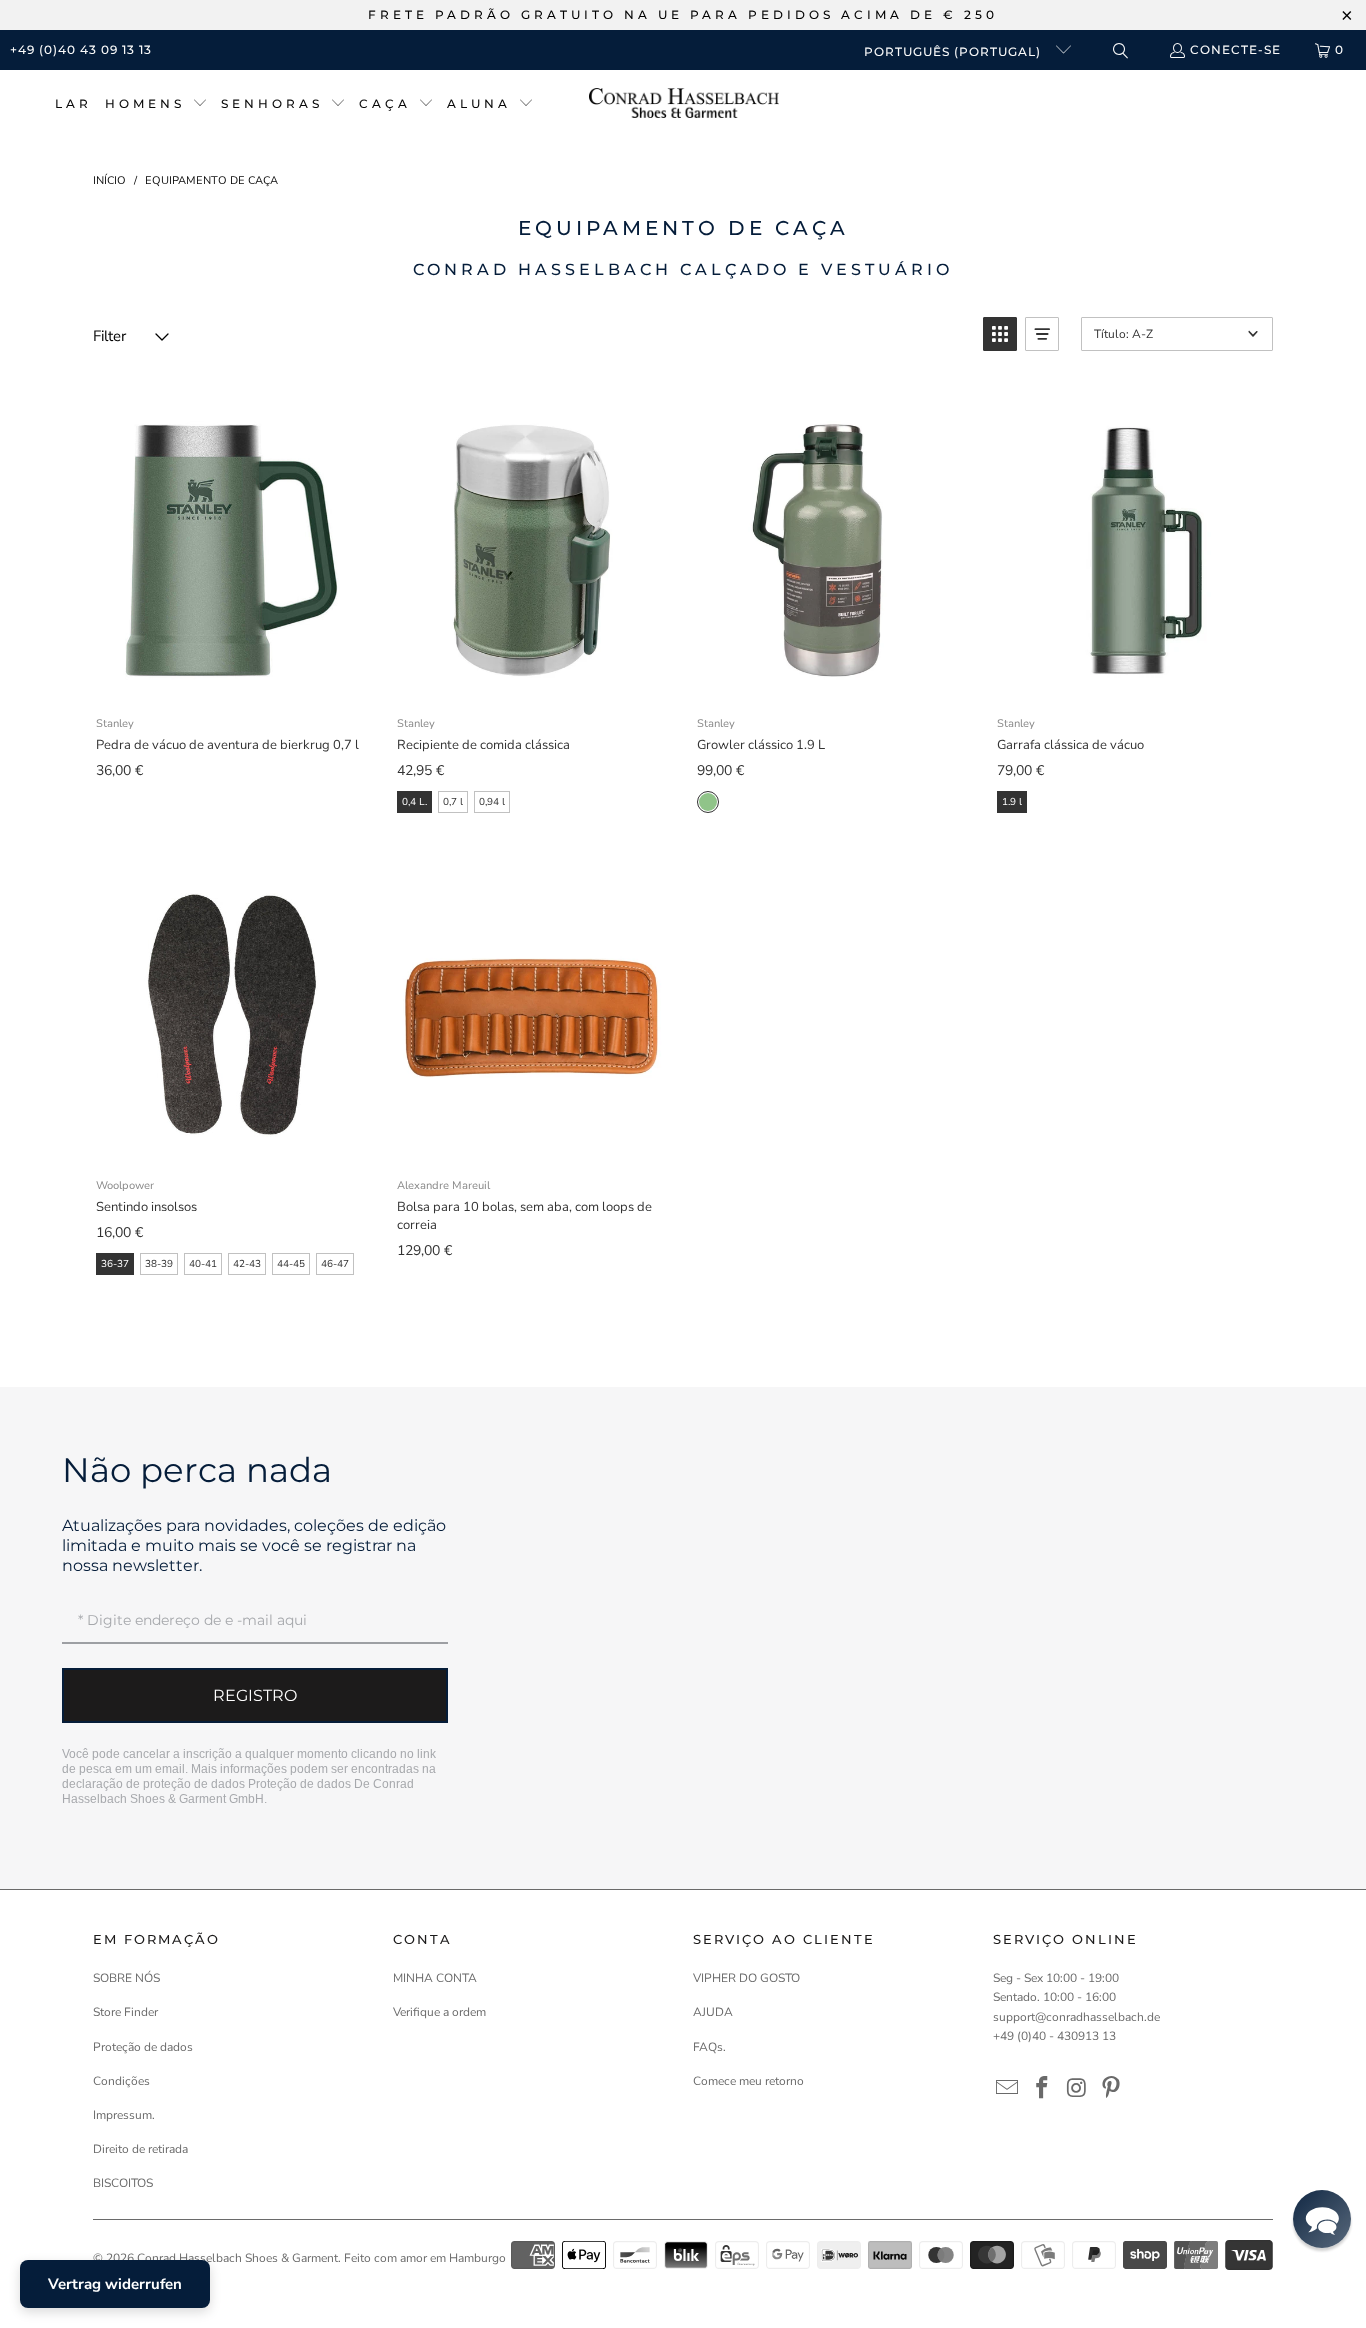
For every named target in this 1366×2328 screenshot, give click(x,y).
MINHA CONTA (435, 1978)
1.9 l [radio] (1012, 802)
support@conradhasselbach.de (1076, 2017)
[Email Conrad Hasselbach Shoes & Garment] (1008, 2089)
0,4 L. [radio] (414, 802)
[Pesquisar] (1119, 50)
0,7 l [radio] (453, 802)
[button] (156, 104)
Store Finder (125, 2012)
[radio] (708, 802)
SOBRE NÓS (126, 1978)
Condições (121, 2081)
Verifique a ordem (439, 2012)
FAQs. (709, 2047)
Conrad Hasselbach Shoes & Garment (237, 2258)
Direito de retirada (140, 2149)
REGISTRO (255, 1695)
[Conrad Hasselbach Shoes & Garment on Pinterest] (1112, 2089)
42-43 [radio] (247, 1264)
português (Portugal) (954, 51)
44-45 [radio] (291, 1264)
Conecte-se (1235, 49)
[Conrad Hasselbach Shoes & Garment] (684, 104)
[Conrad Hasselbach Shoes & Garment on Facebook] (1043, 2089)
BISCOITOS (123, 2183)
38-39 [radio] (159, 1264)
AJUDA (713, 2012)
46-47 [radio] (335, 1264)
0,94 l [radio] (492, 802)
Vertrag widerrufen (115, 2284)
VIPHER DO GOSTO (746, 1978)
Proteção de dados (299, 1784)
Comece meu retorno (748, 2081)
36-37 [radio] (115, 1264)
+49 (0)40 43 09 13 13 (81, 49)
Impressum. (124, 2115)
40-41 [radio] (203, 1264)
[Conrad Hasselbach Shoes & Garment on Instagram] (1077, 2089)
